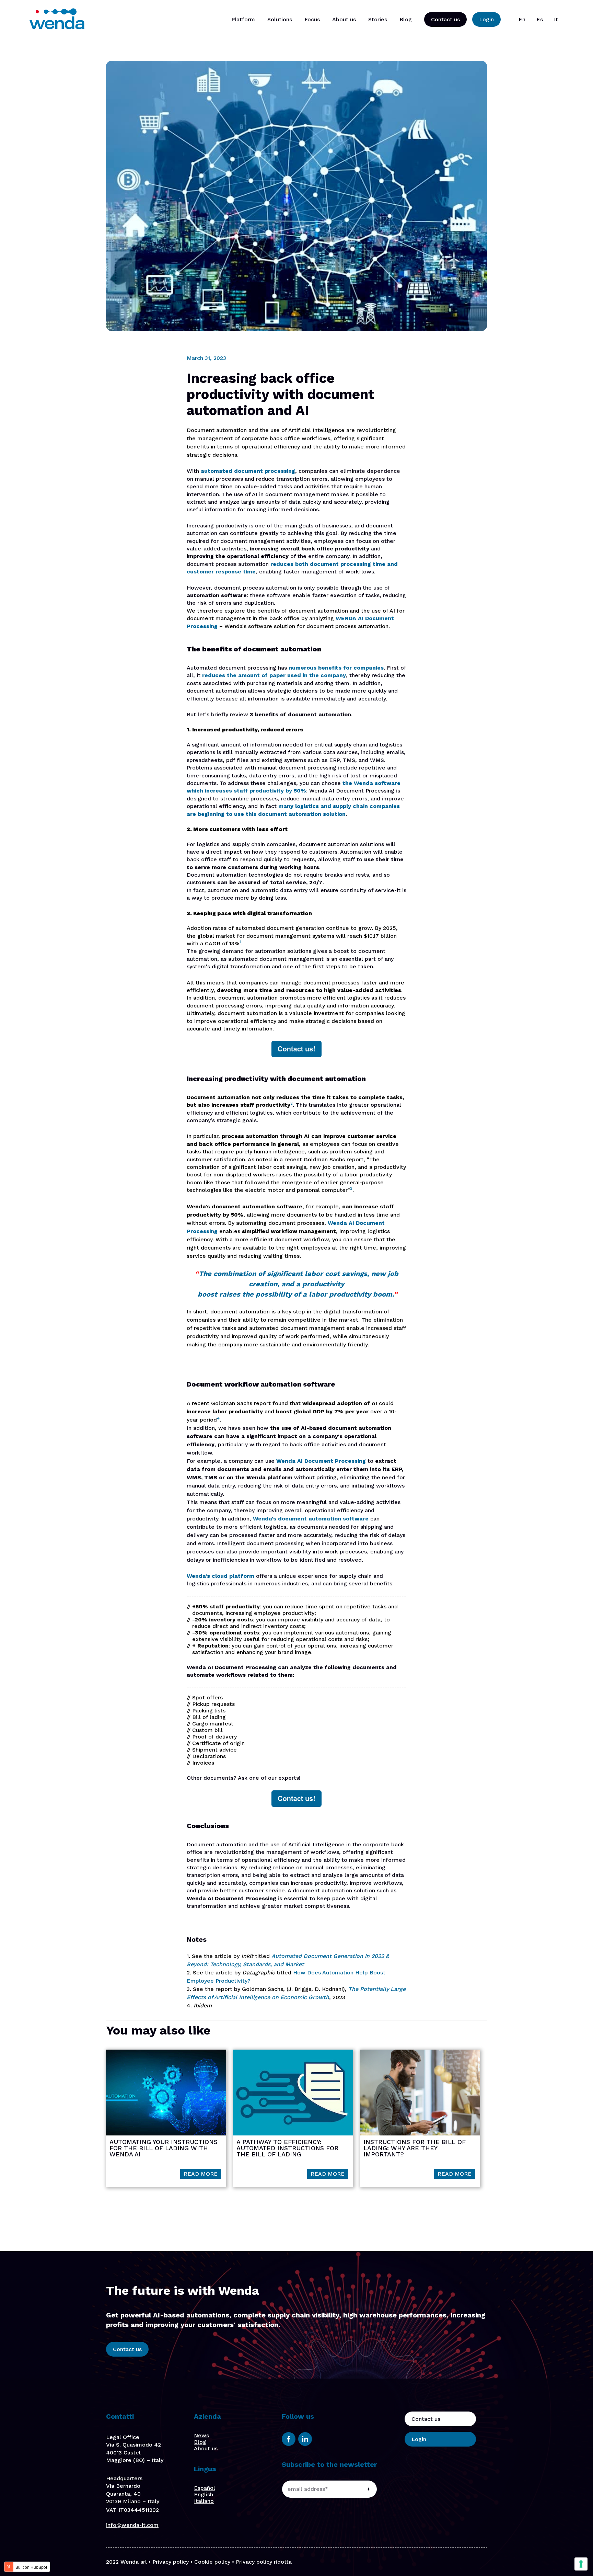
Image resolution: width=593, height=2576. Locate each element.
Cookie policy (212, 2562)
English (204, 2494)
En (522, 19)
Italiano (204, 2501)
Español (205, 2488)
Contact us (445, 19)
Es (540, 19)
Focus (312, 19)
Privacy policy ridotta (264, 2562)
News (201, 2435)
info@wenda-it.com (132, 2525)
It (556, 19)
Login (486, 19)
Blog (406, 19)
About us (344, 19)
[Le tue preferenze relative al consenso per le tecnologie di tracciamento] (581, 2564)
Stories (378, 19)
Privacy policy (171, 2562)
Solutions (280, 19)
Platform (243, 19)
